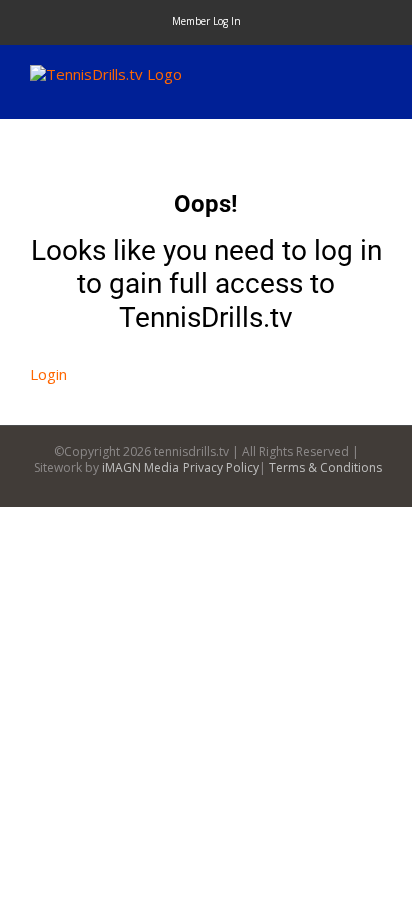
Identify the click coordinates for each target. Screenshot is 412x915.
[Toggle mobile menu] (374, 75)
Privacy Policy (221, 467)
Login (48, 374)
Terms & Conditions (325, 467)
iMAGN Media (140, 467)
